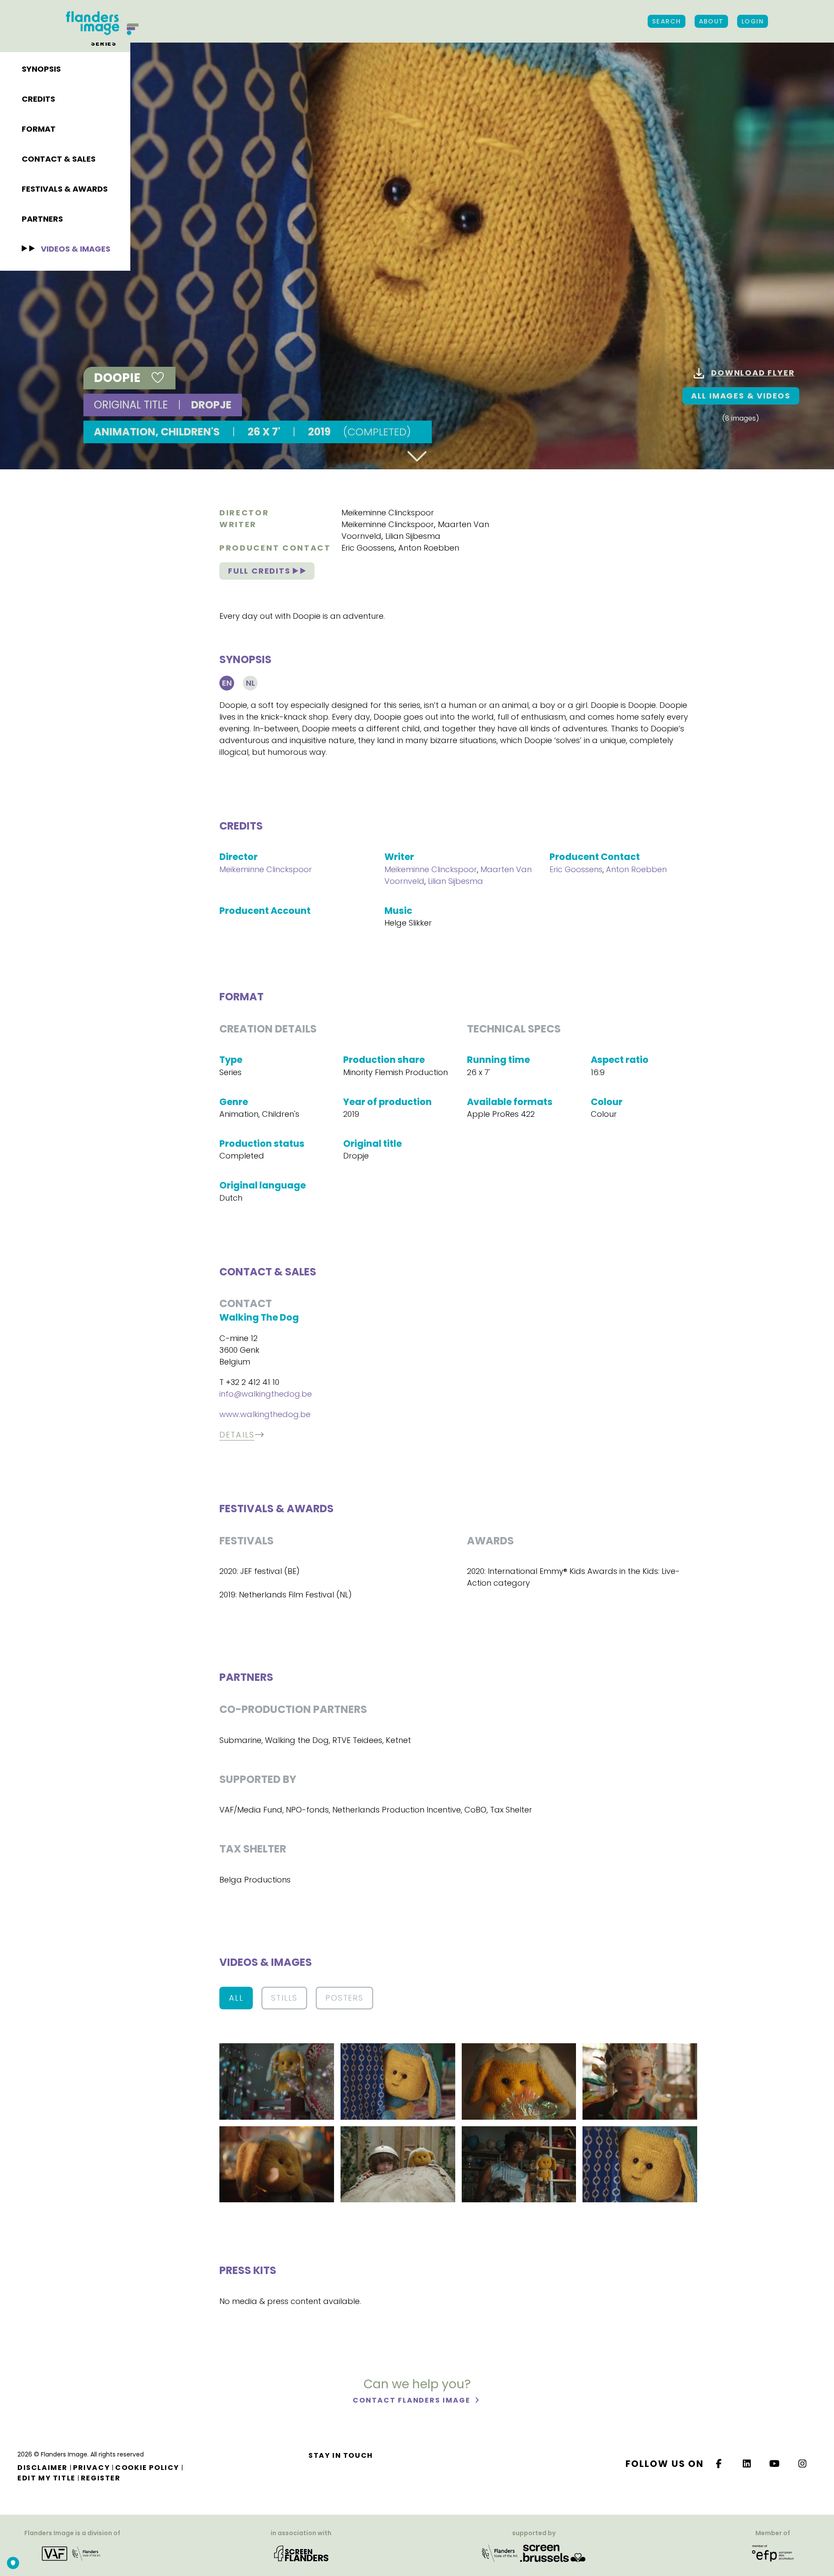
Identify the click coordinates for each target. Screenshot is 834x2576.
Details (237, 1435)
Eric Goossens (368, 548)
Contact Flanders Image (412, 2400)
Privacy (91, 2468)
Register (101, 2478)
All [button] (236, 1998)
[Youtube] (775, 2464)
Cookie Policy (147, 2468)
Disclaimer (43, 2468)
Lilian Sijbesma (413, 536)
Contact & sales (59, 159)
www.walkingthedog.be (265, 1414)
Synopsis (41, 69)
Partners (42, 219)
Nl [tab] (250, 683)
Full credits (260, 571)
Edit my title (46, 2478)
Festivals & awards (65, 189)
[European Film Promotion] (773, 2553)
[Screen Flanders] (301, 2553)
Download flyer (753, 373)
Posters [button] (344, 1998)
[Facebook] (719, 2464)
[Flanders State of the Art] (500, 2553)
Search (667, 21)
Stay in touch (341, 2455)
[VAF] (73, 2553)
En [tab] (227, 683)
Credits (38, 99)
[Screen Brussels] (553, 2553)
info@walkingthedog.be (266, 1394)
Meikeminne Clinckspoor (388, 513)
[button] (277, 2081)
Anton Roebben (429, 548)
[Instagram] (803, 2464)
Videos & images (76, 249)
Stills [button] (284, 1998)
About (711, 21)
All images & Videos (741, 396)
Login (753, 21)
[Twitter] (747, 2464)
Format (39, 129)
